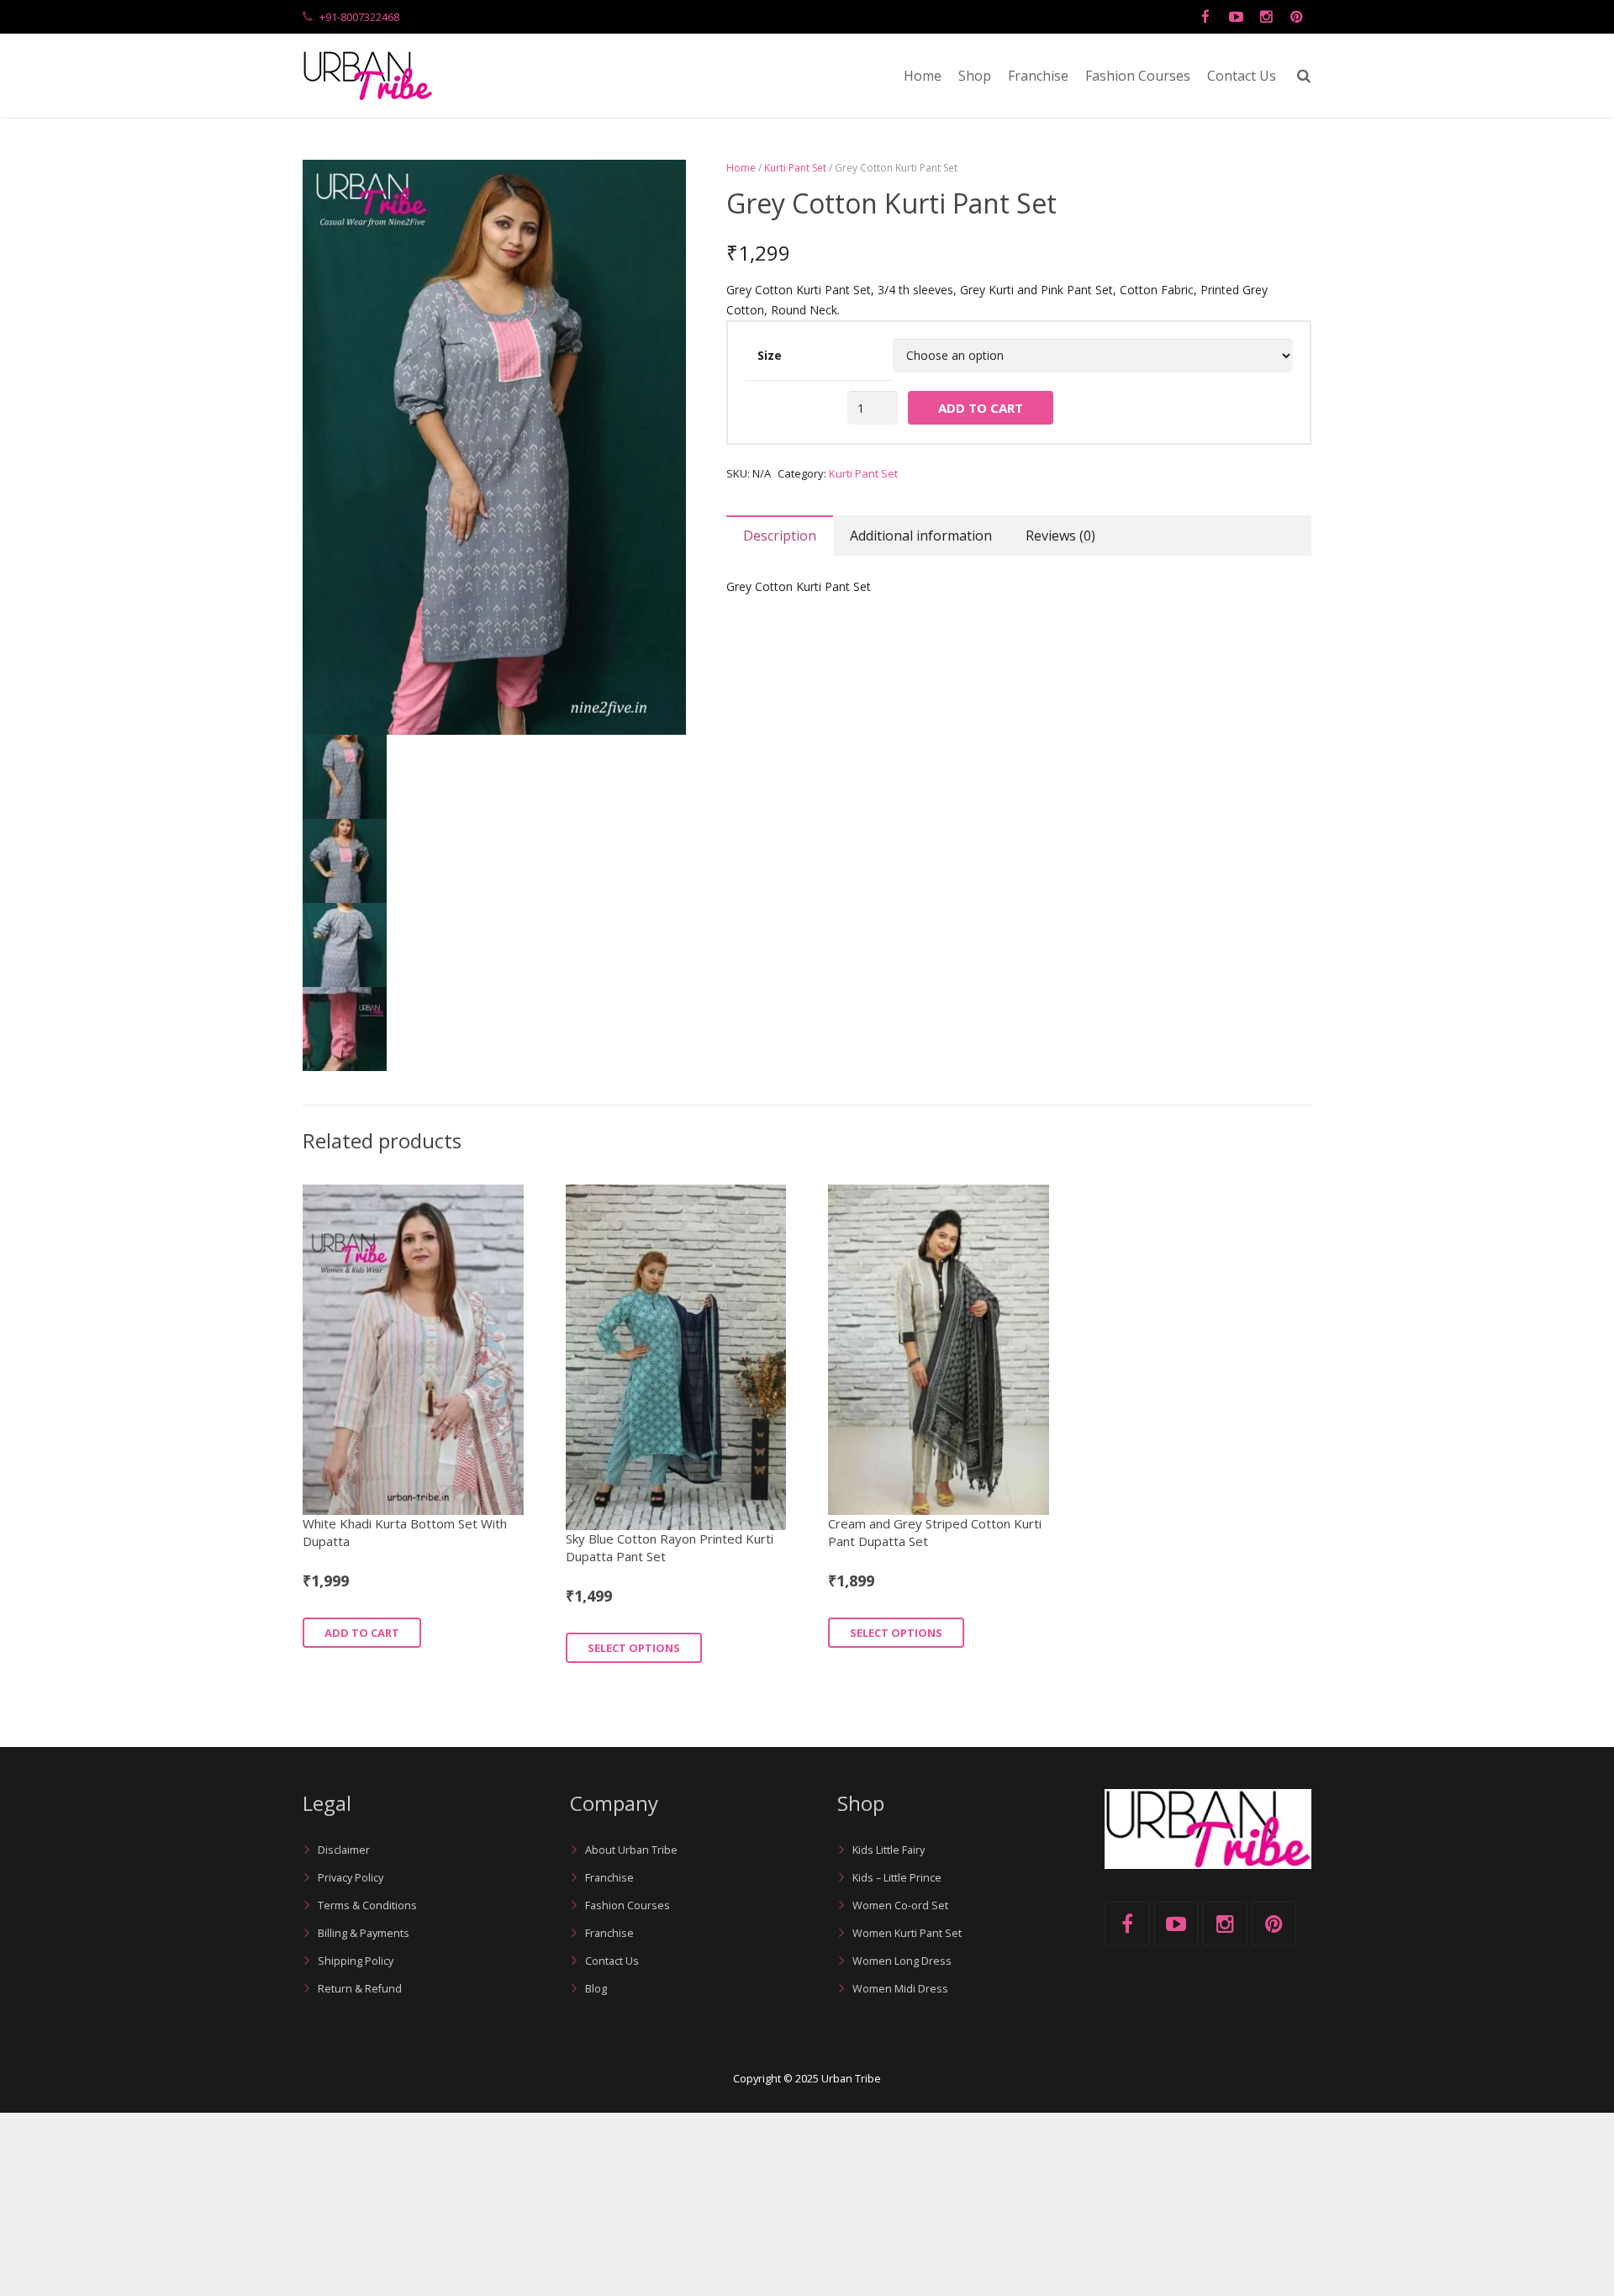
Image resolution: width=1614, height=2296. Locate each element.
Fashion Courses (628, 1905)
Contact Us (612, 1961)
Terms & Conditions (367, 1905)
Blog (596, 1989)
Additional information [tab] (921, 536)
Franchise (609, 1878)
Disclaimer (344, 1850)
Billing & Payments (364, 1933)
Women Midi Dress (900, 1989)
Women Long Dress (902, 1961)
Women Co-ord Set (900, 1905)
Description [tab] (780, 536)
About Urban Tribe (631, 1850)
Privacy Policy (351, 1878)
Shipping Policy (356, 1961)
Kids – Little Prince (897, 1878)
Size (770, 355)
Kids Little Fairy (889, 1850)
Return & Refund (360, 1989)
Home (741, 168)
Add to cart (981, 408)
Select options (634, 1648)
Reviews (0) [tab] (1060, 536)
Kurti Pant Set (795, 168)
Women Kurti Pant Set (907, 1933)
